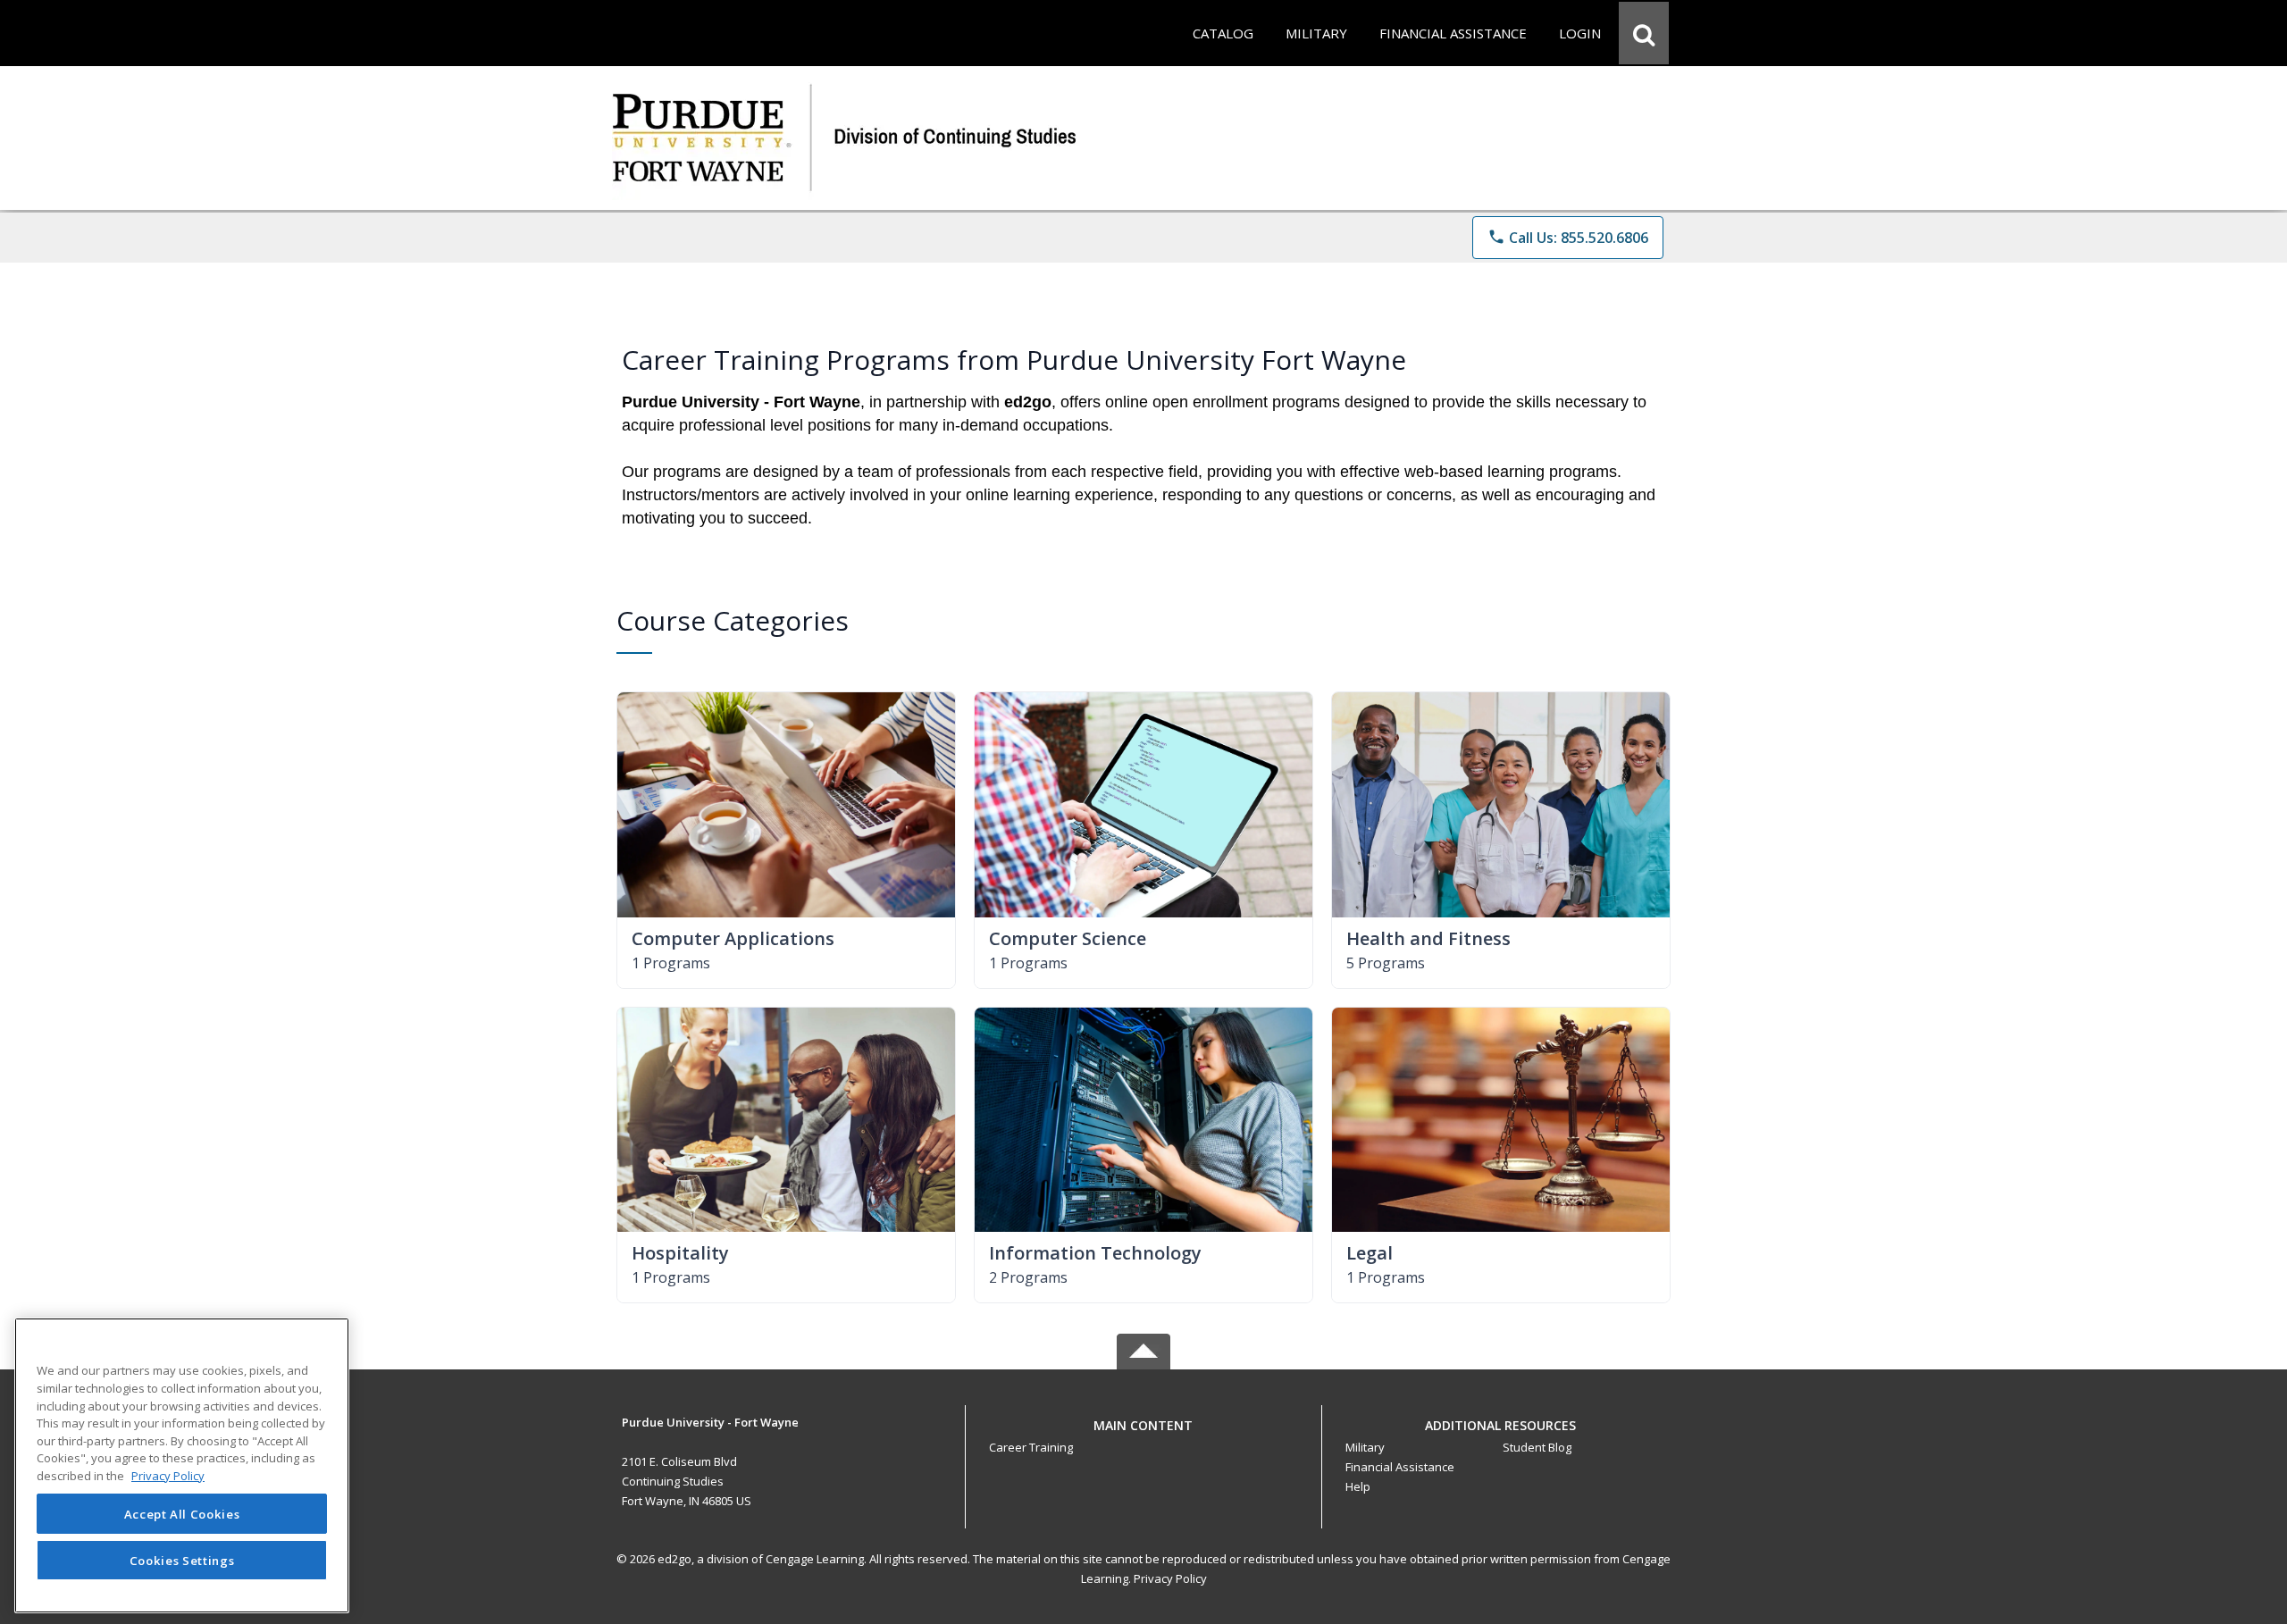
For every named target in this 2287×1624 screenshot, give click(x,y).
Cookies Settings (182, 1560)
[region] (182, 1465)
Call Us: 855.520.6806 (1568, 238)
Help (1358, 1486)
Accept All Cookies (182, 1514)
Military (1365, 1447)
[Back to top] (1143, 1435)
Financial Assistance (1400, 1467)
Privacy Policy (1170, 1578)
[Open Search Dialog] (1644, 33)
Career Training (1031, 1447)
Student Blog (1537, 1447)
